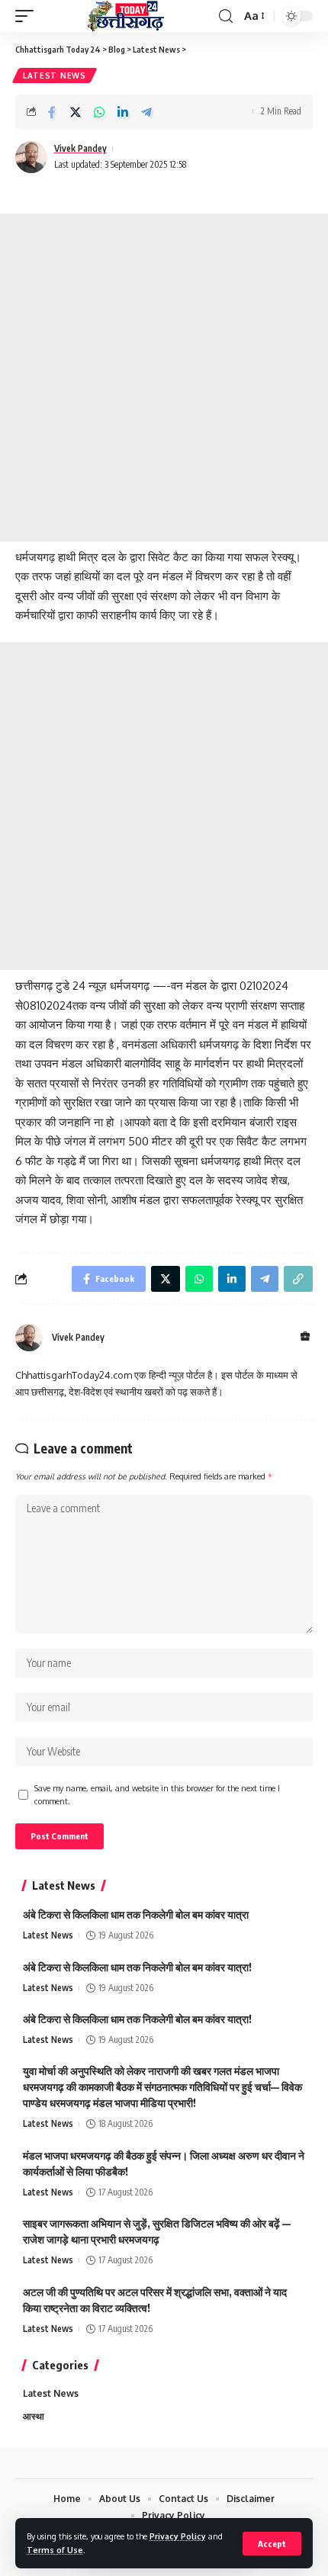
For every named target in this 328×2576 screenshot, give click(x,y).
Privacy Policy (178, 2536)
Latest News (55, 75)
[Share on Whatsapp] (99, 112)
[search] (226, 16)
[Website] (305, 1337)
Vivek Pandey (80, 148)
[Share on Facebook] (52, 112)
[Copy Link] (298, 1279)
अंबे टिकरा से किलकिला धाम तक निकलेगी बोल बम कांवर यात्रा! (137, 1967)
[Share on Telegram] (146, 112)
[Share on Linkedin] (123, 112)
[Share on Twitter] (76, 112)
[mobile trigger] (28, 16)
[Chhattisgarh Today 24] (126, 16)
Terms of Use (55, 2550)
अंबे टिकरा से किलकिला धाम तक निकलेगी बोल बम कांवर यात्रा (136, 1914)
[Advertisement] (164, 377)
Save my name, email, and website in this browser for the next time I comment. (157, 1795)
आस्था (34, 2416)
